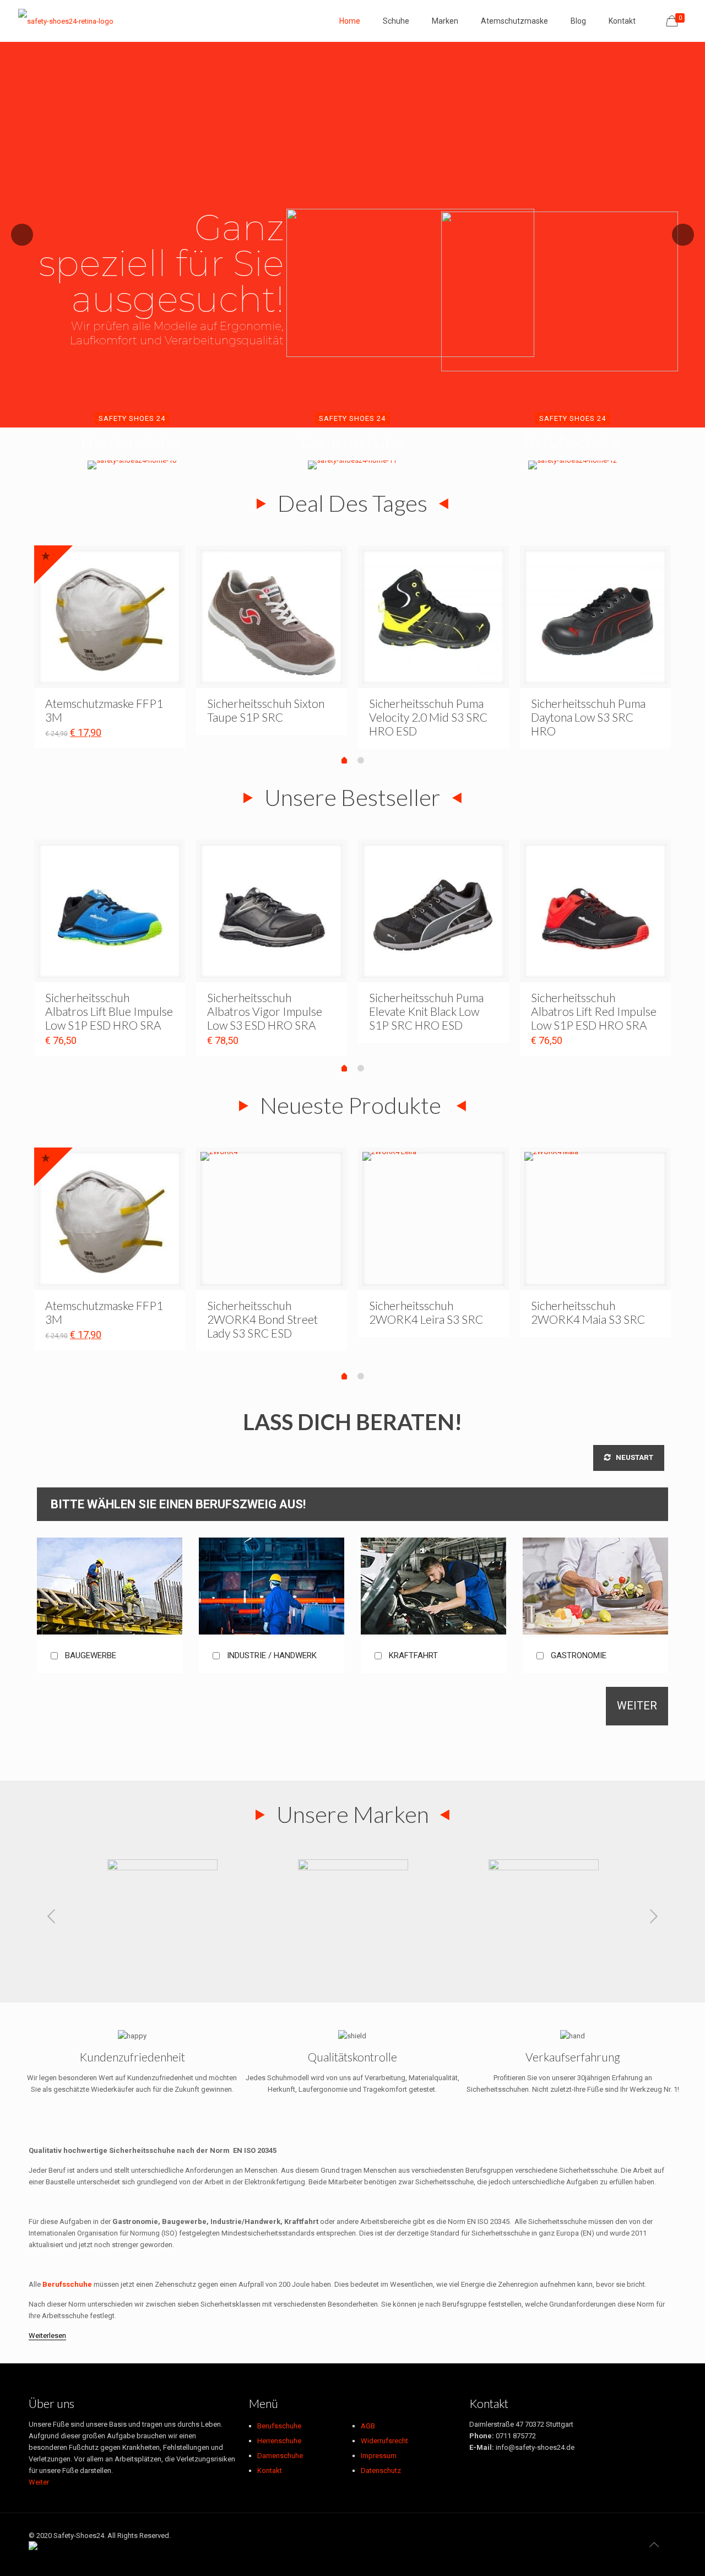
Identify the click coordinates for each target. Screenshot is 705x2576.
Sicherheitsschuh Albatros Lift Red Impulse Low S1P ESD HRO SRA (594, 1011)
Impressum (379, 2456)
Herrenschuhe (279, 2441)
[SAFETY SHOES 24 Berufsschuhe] (573, 465)
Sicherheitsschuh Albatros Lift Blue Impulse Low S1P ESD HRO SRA (109, 1011)
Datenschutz (381, 2471)
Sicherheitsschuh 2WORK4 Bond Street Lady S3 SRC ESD (262, 1319)
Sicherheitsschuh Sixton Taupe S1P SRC (266, 710)
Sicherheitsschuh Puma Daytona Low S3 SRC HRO (588, 717)
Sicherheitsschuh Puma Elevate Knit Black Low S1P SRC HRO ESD (426, 1011)
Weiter (39, 2482)
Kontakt (270, 2471)
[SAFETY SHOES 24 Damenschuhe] (352, 465)
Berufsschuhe (279, 2426)
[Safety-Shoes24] (66, 21)
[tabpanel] (110, 647)
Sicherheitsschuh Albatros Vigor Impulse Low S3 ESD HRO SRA (265, 1011)
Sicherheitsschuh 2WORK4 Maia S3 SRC (588, 1312)
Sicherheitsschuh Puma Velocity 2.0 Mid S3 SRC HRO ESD (428, 717)
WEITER (637, 1706)
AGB (368, 2426)
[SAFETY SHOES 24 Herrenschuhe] (132, 465)
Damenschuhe (280, 2456)
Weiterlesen (47, 2336)
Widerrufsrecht (384, 2441)
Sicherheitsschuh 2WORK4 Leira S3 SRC (426, 1312)
